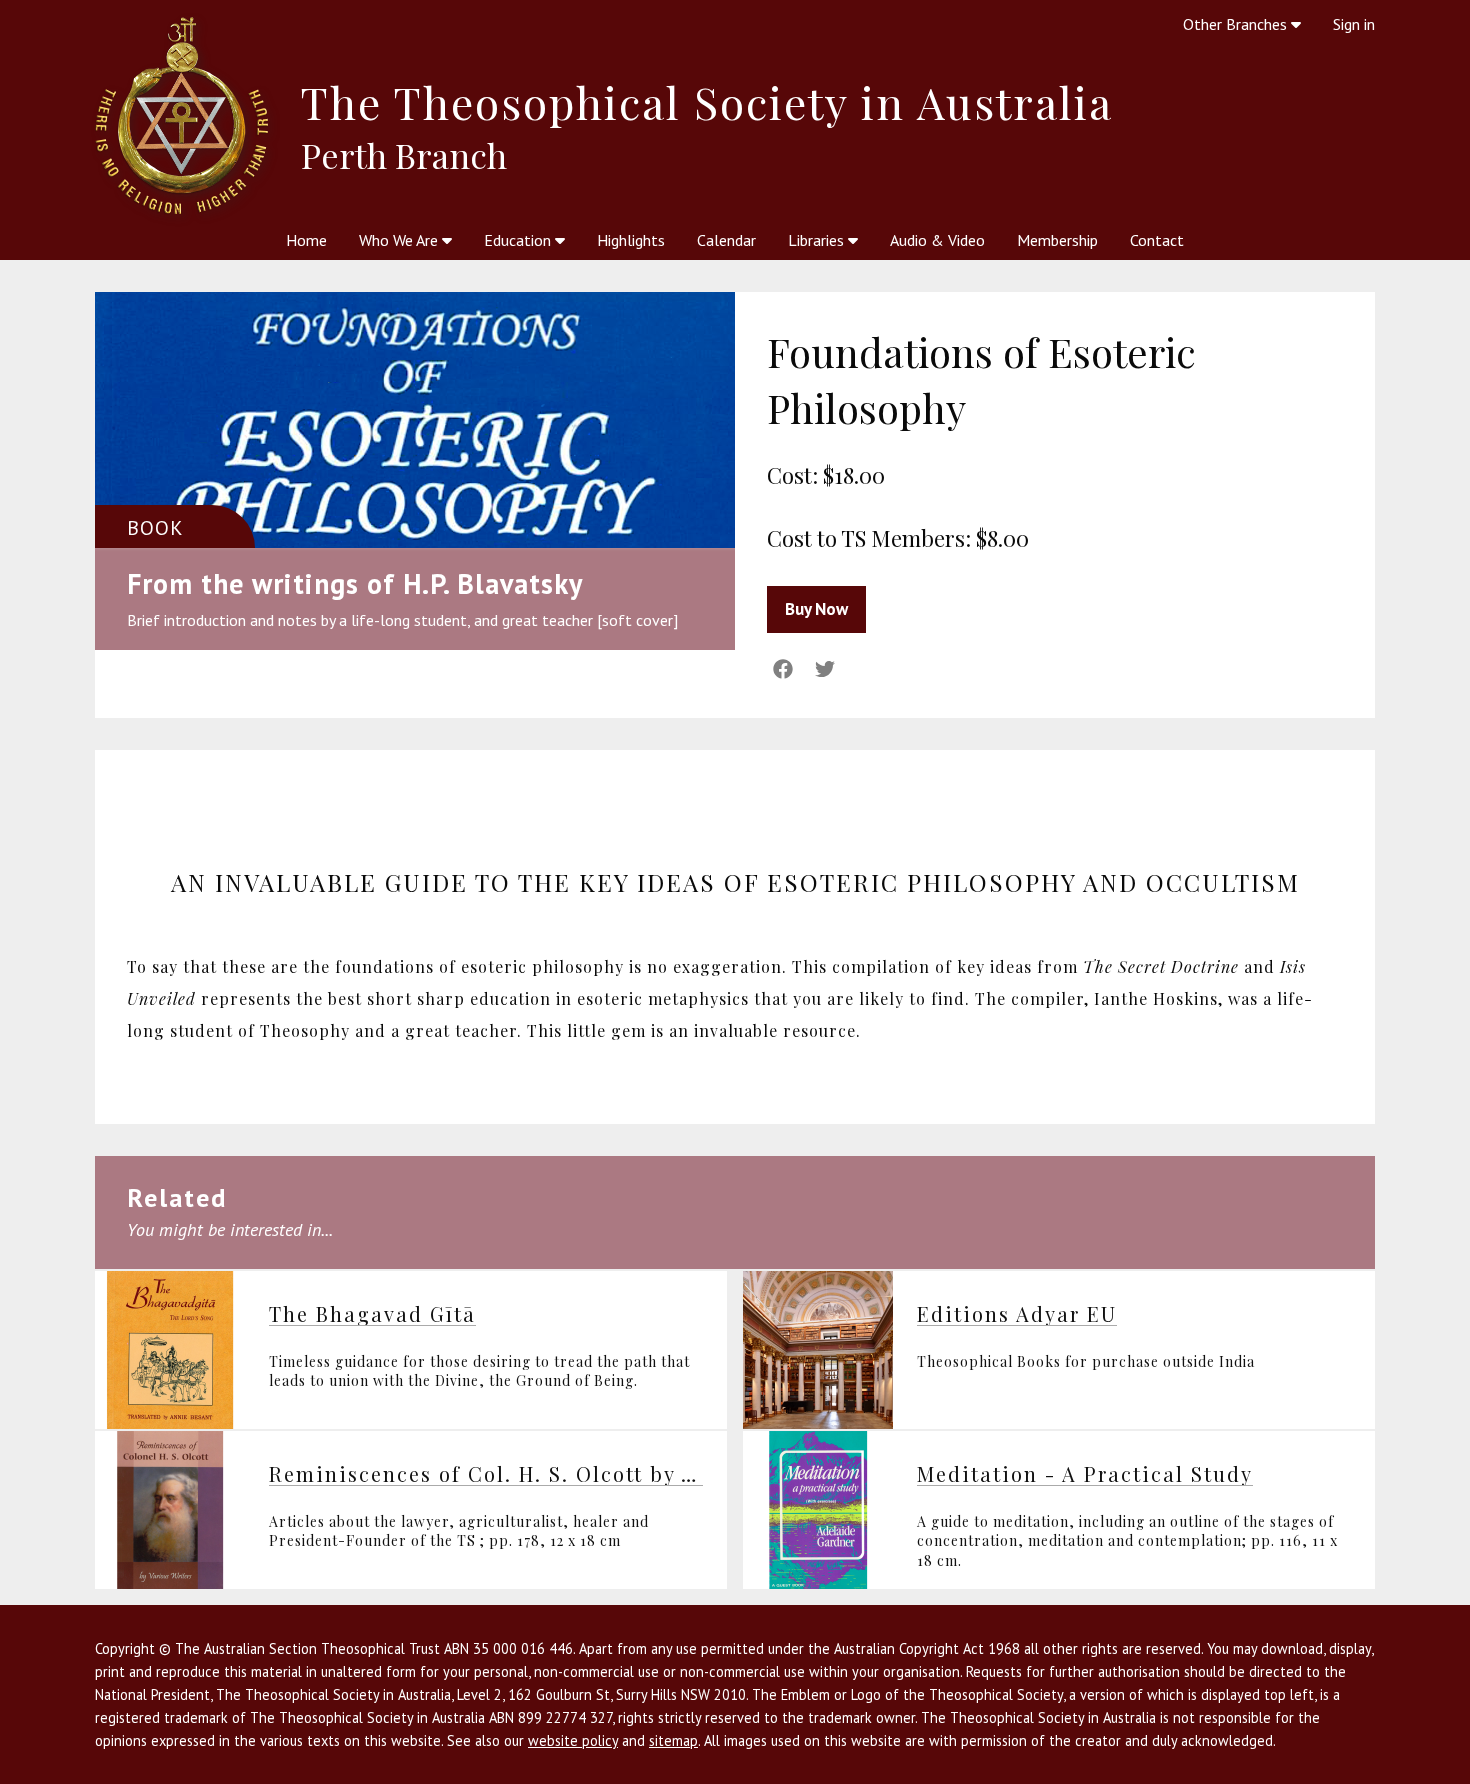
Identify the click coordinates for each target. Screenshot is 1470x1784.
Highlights (631, 240)
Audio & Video (937, 240)
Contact (1157, 240)
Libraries (818, 240)
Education (519, 240)
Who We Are (400, 240)
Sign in (1354, 24)
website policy (573, 1740)
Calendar (726, 240)
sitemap (673, 1740)
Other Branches (1237, 24)
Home (306, 240)
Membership (1057, 240)
